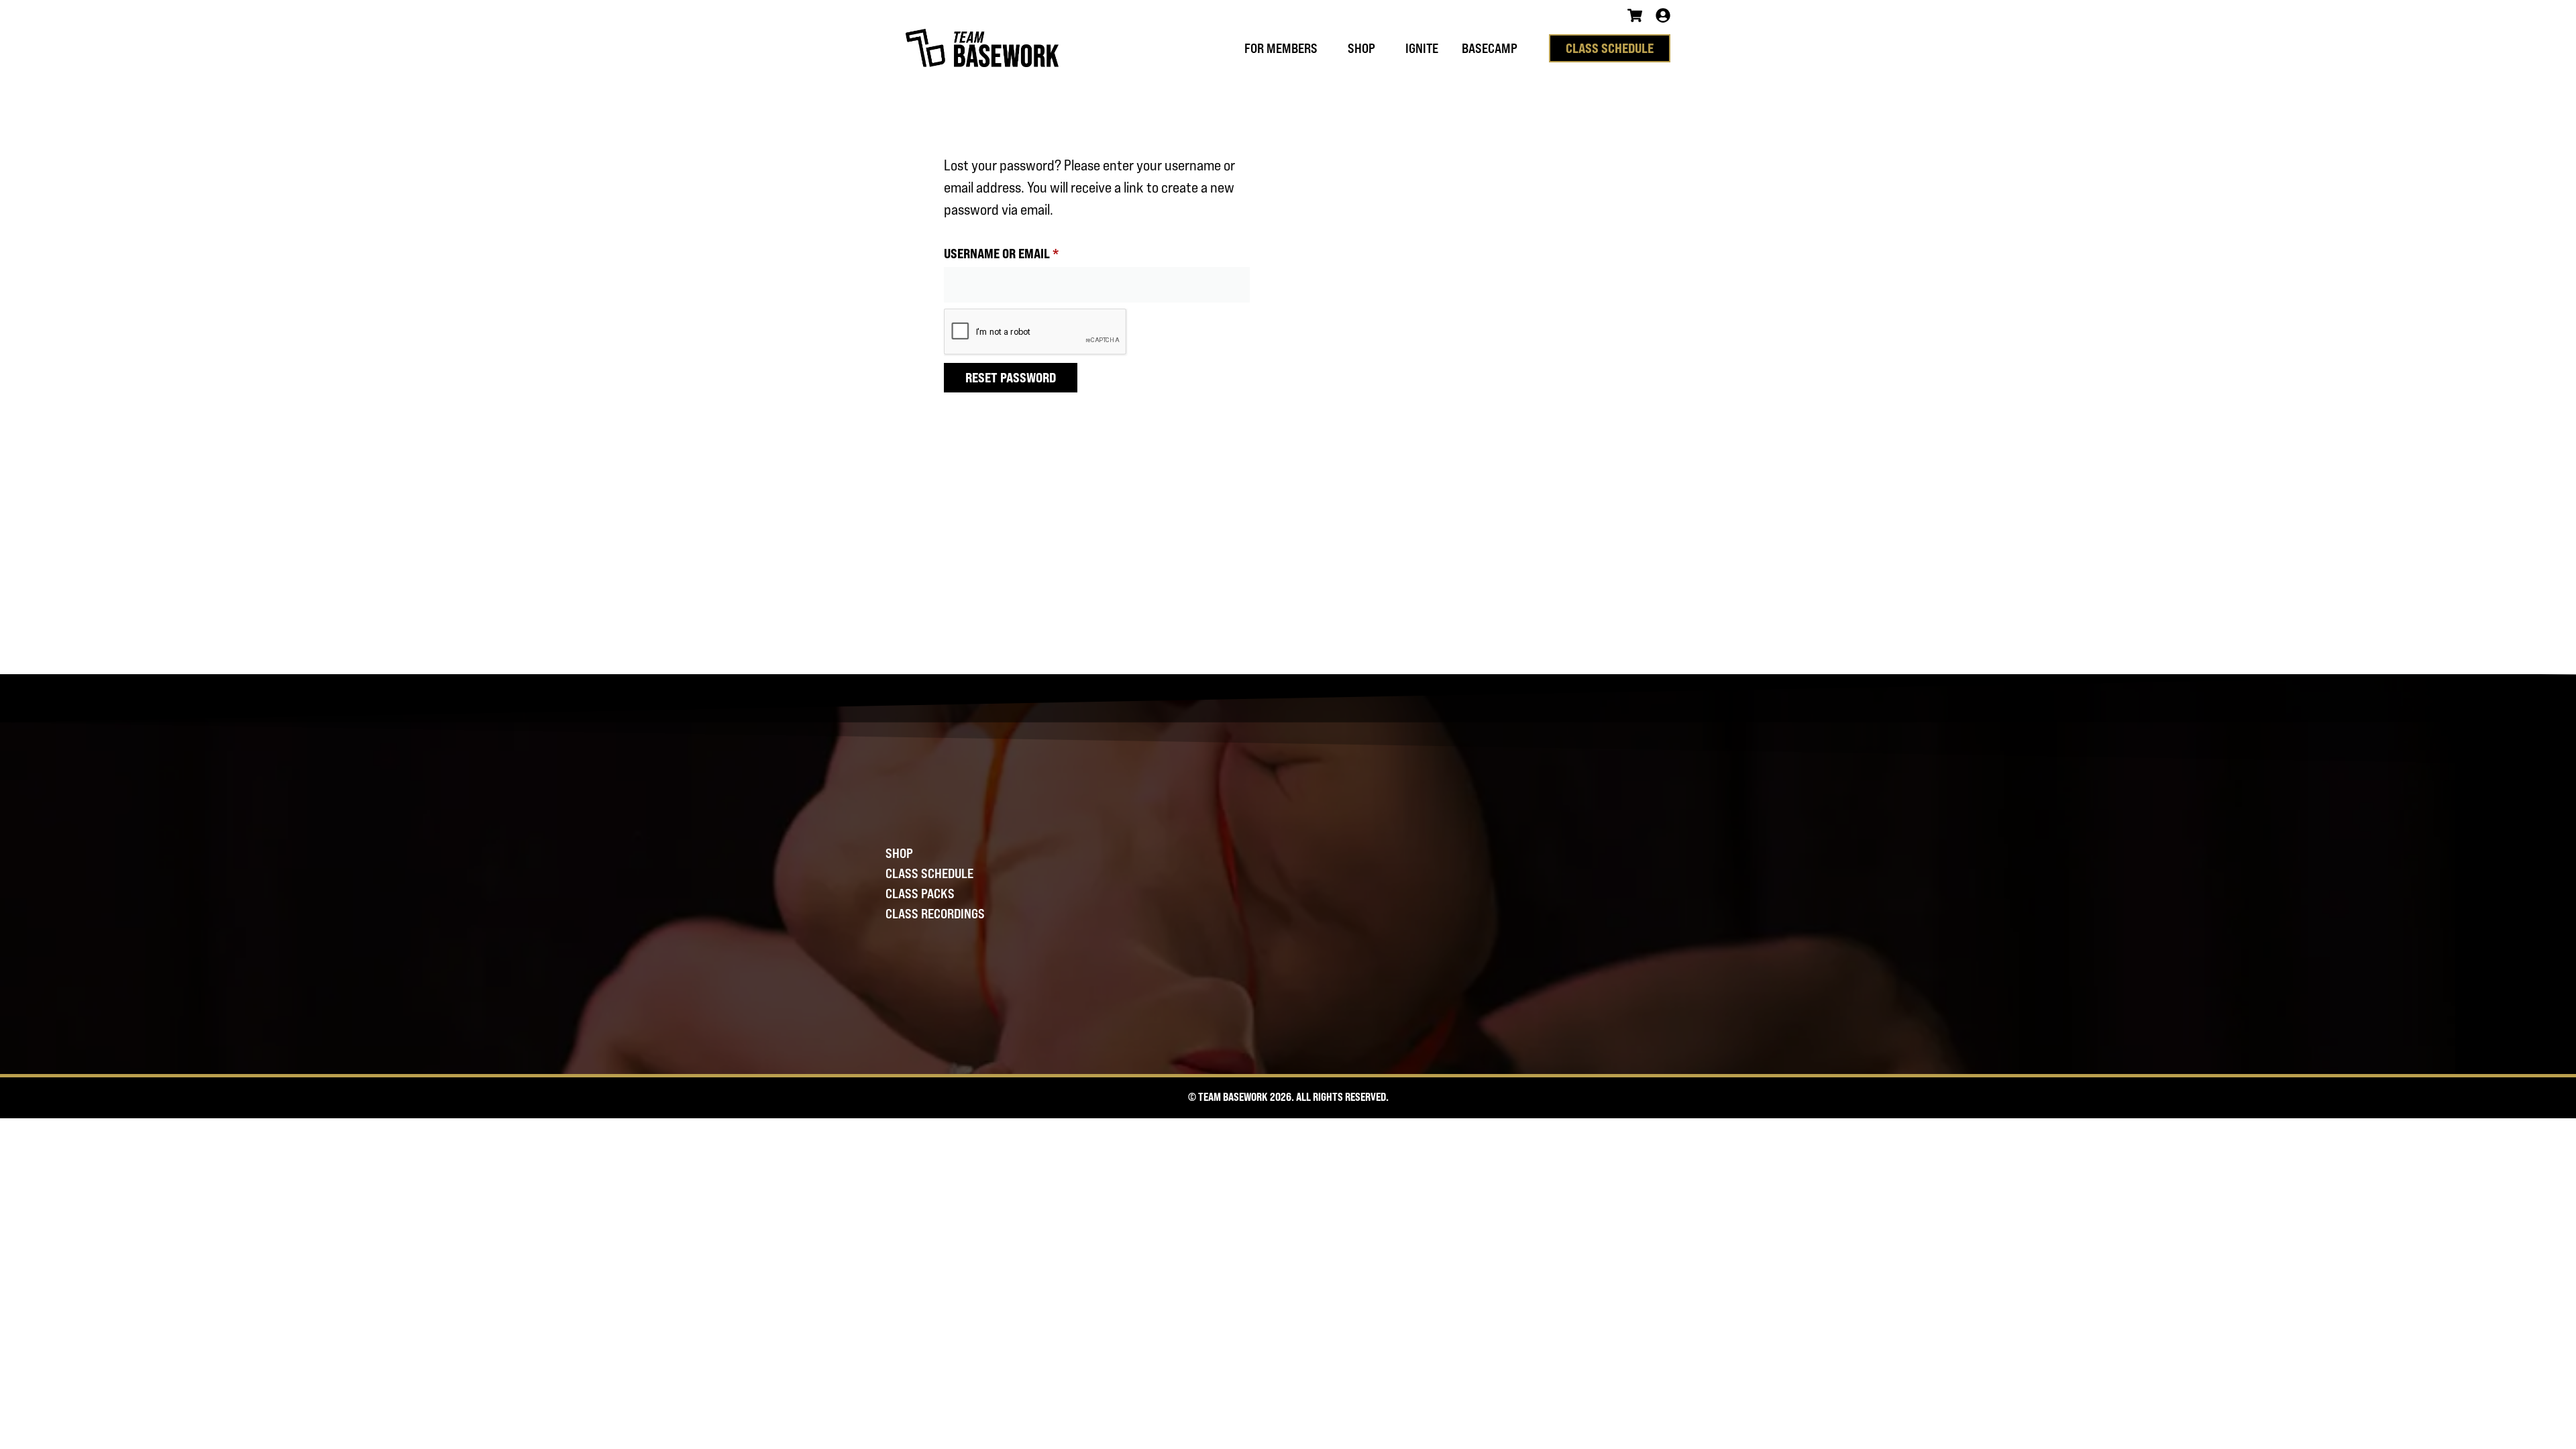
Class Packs (920, 894)
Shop (1361, 48)
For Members (1281, 48)
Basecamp (1490, 48)
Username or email (1025, 251)
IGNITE (1422, 48)
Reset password (1011, 377)
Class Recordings (935, 914)
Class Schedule (929, 873)
